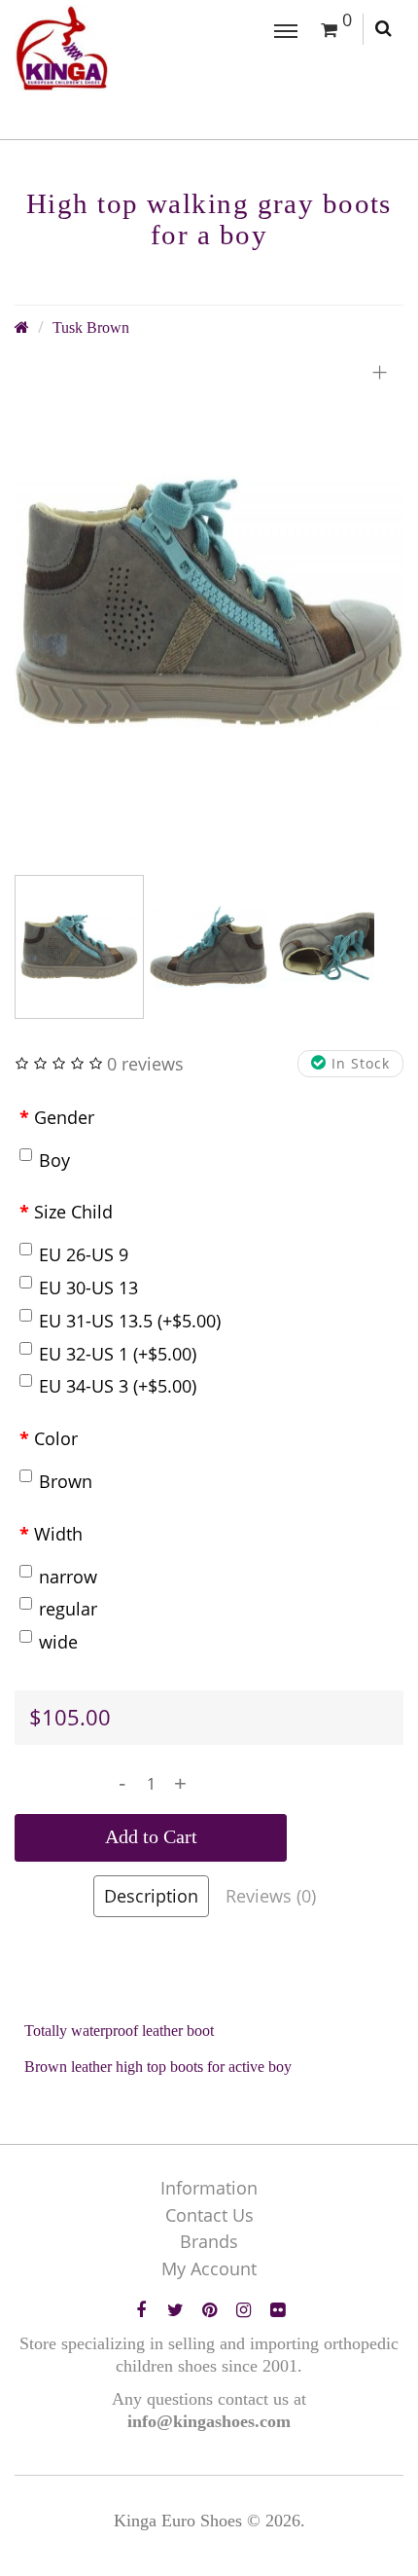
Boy (54, 1160)
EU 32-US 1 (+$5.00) (118, 1354)
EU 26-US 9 (84, 1254)
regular (68, 1609)
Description (151, 1896)
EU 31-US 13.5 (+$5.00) (130, 1321)
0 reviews (145, 1064)
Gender (64, 1117)
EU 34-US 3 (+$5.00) (118, 1386)
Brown (66, 1481)
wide (58, 1642)
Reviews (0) (271, 1896)
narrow (68, 1577)
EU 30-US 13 (88, 1288)
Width (58, 1534)
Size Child (73, 1212)
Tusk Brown (91, 328)
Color (56, 1438)
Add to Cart (151, 1836)
